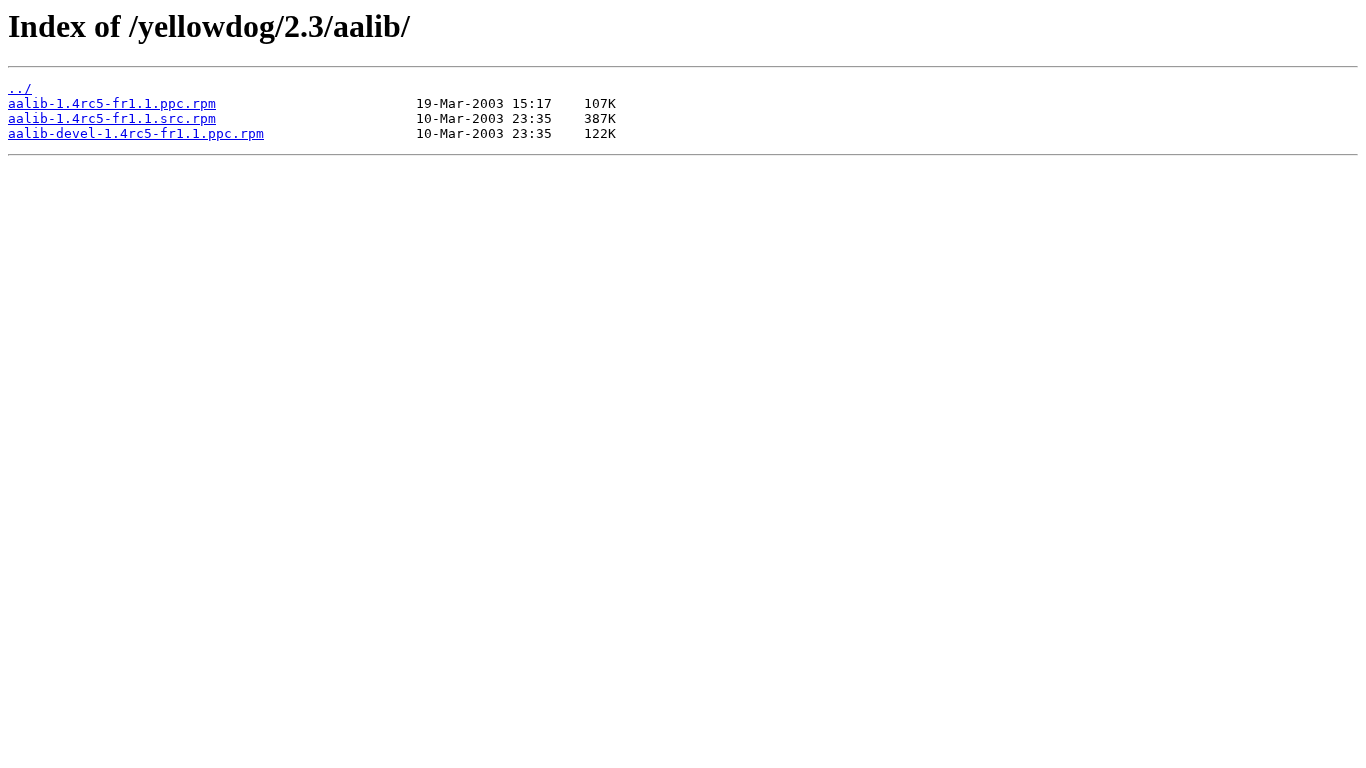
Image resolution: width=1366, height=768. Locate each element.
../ (20, 88)
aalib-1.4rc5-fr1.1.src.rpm (112, 118)
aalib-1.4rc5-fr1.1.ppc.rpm (112, 103)
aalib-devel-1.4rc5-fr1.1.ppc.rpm (136, 133)
